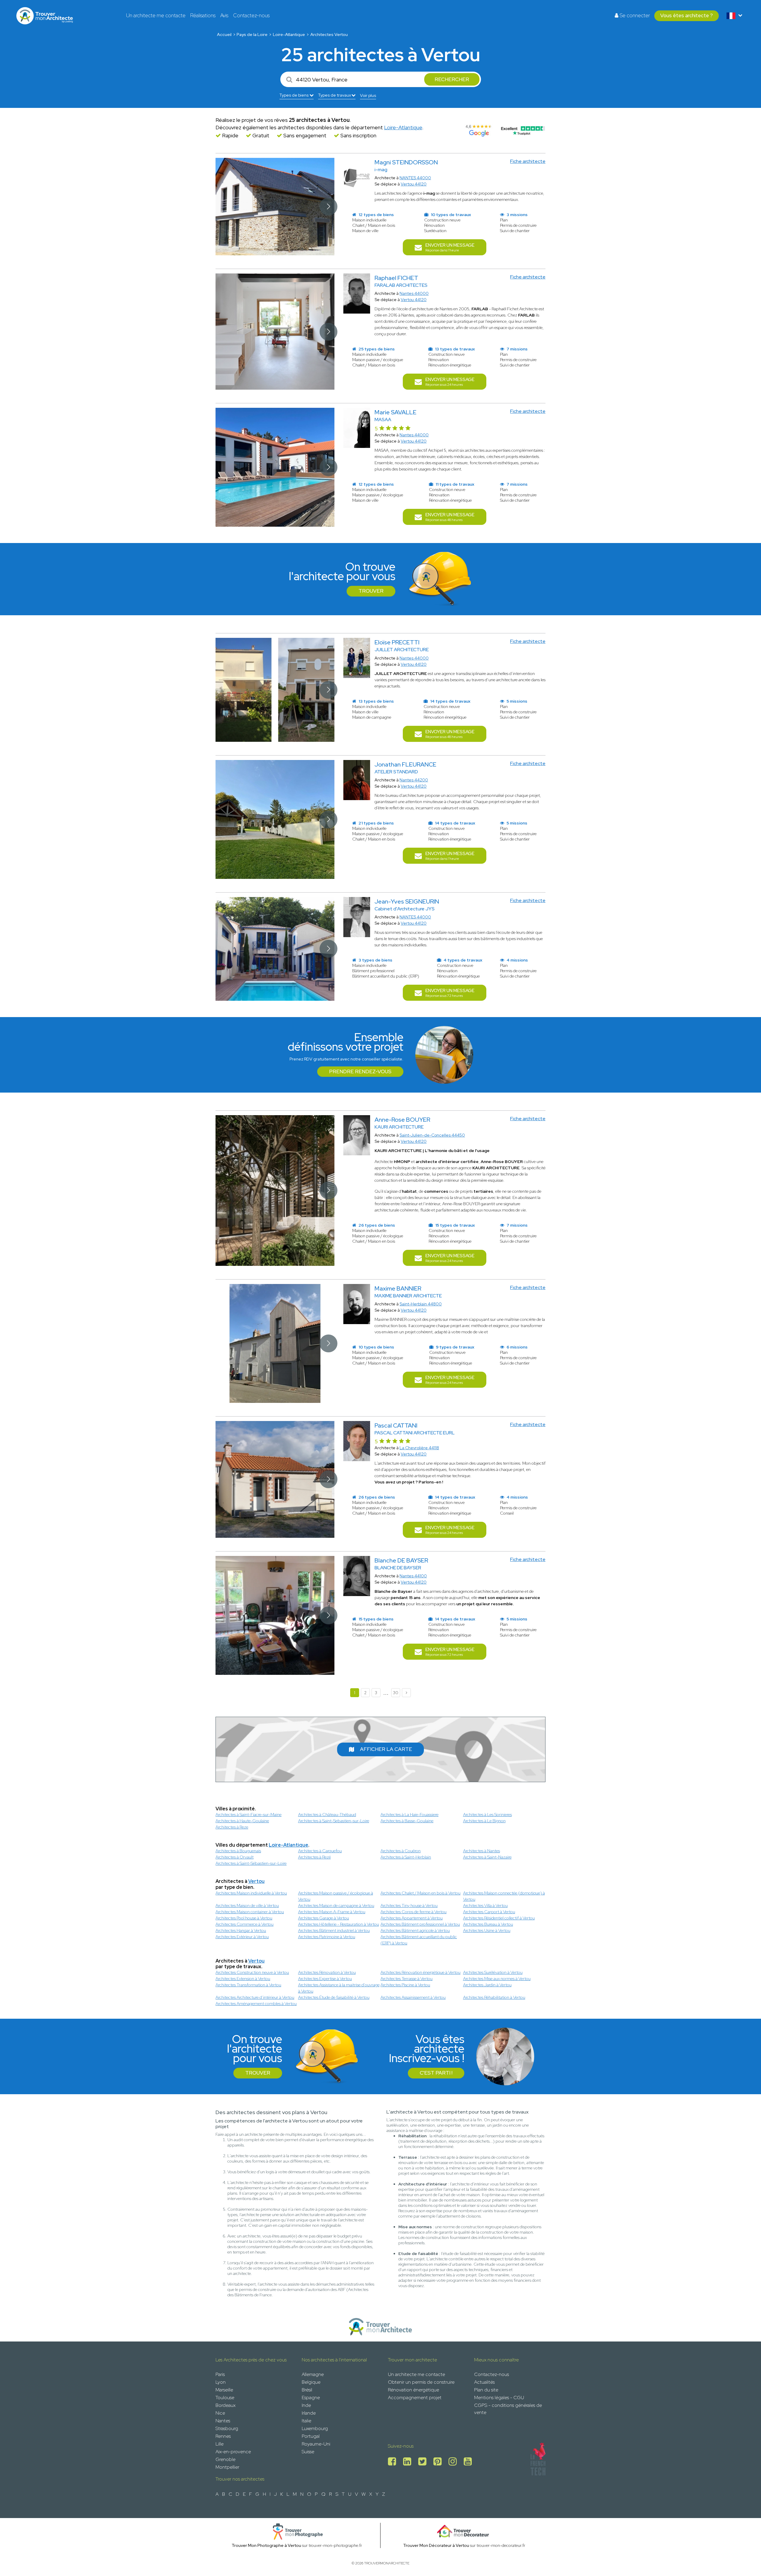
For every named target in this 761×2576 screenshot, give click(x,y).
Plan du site (486, 2390)
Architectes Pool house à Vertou (244, 1918)
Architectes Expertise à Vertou (325, 1979)
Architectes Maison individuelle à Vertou (251, 1893)
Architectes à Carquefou (320, 1851)
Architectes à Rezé (315, 1857)
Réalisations (203, 15)
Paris (220, 2374)
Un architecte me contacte (156, 15)
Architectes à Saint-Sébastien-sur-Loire (251, 1863)
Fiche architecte (528, 161)
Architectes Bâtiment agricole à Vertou (415, 1930)
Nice (220, 2413)
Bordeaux (225, 2405)
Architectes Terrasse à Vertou (407, 1979)
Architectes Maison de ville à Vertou (247, 1905)
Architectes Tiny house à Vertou (409, 1905)
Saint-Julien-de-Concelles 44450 (432, 1135)
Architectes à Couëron (401, 1851)
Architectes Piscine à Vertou (405, 1985)
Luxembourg (315, 2428)
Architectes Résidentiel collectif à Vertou (499, 1918)
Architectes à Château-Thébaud (327, 1815)
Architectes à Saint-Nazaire (487, 1857)
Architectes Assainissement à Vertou (413, 1997)
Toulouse (225, 2398)
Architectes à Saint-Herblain (406, 1857)
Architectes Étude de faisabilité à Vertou (334, 1997)
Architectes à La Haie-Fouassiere (409, 1815)
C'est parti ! (436, 2073)
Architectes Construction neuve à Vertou (252, 1972)
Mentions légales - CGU (499, 2398)
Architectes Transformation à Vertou (248, 1985)
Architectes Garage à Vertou (324, 1918)
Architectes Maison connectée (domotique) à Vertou (504, 1896)
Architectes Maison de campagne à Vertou (336, 1905)
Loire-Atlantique (289, 34)
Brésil (307, 2390)
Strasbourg (227, 2428)
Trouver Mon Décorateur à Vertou (436, 2545)
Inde (306, 2405)
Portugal (311, 2436)
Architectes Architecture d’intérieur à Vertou (255, 1997)
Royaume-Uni (316, 2444)
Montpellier (227, 2467)
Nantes (223, 2421)
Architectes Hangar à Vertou (241, 1930)
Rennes (223, 2436)
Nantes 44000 (414, 293)
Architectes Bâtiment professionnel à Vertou (420, 1924)
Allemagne (313, 2374)
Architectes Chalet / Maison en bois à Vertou (420, 1893)
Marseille (224, 2390)
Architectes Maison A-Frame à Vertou (332, 1912)
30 (396, 1693)
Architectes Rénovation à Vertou (327, 1972)
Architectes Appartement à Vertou (412, 1918)
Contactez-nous (251, 15)
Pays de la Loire (252, 34)
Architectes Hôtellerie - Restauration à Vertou (339, 1924)
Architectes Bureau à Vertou (488, 1924)
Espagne (311, 2398)
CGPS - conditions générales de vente (508, 2409)
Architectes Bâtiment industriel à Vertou (334, 1930)
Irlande (309, 2413)
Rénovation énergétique (413, 2390)
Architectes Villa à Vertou (485, 1905)
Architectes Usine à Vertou (487, 1930)
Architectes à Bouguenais (238, 1851)
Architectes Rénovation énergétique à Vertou (420, 1972)
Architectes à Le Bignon (484, 1821)
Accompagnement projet (415, 2398)
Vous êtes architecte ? (687, 15)
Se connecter (634, 15)
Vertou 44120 (414, 184)
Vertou (256, 1881)
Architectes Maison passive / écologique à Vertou (336, 1896)
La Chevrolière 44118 (419, 1448)
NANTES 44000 (415, 178)
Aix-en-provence (233, 2452)
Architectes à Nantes (482, 1851)
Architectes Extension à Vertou (243, 1979)
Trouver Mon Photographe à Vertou (266, 2545)
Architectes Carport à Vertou (489, 1912)
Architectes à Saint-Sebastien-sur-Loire (334, 1821)
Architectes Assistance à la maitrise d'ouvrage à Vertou (339, 1988)
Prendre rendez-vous (360, 1071)
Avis (224, 15)
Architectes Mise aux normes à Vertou (497, 1979)
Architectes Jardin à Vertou (487, 1985)
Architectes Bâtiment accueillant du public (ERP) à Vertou (419, 1940)
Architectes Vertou (329, 34)
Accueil (224, 34)
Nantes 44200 (414, 780)
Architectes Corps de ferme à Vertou (413, 1912)
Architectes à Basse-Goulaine (407, 1821)
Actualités (484, 2382)
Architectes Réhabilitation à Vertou (494, 1997)
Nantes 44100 (413, 1576)
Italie (306, 2421)
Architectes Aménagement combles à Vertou (256, 2004)
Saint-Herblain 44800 (421, 1304)
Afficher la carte (386, 1749)
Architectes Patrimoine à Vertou (327, 1937)
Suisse (308, 2452)
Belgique (311, 2382)
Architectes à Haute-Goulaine (242, 1821)
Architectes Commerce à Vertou (245, 1924)
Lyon (221, 2382)
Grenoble (225, 2459)
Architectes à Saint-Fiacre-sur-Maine (249, 1815)
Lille (220, 2444)
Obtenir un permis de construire (421, 2382)
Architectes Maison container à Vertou (250, 1912)
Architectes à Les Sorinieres (488, 1815)
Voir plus (368, 95)
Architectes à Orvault (235, 1857)
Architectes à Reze (232, 1827)
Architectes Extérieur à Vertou (242, 1937)
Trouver (371, 591)
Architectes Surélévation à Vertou (493, 1972)
